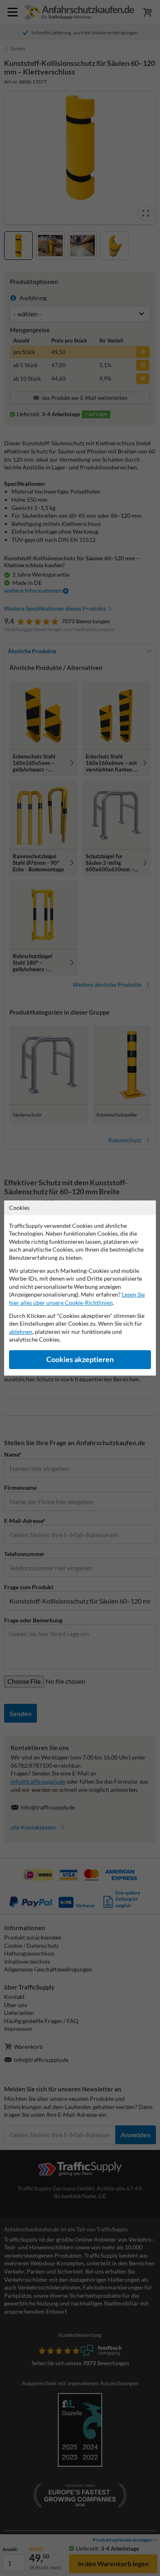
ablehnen (21, 1332)
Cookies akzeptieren (80, 1359)
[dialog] (80, 1288)
